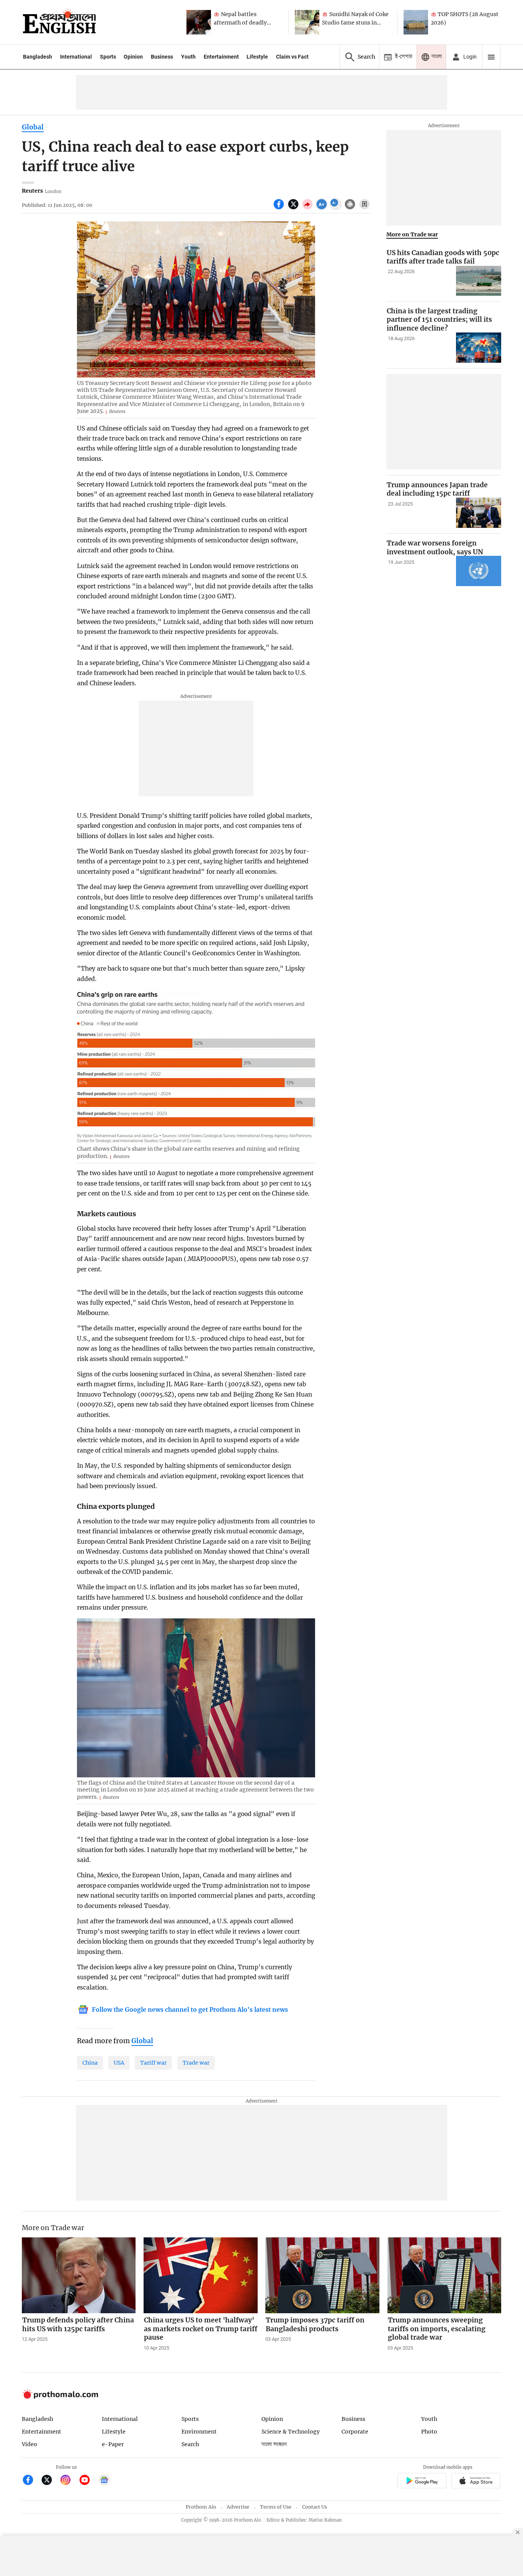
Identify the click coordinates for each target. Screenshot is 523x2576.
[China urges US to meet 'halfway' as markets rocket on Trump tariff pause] (201, 2275)
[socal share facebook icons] (280, 208)
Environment (199, 2432)
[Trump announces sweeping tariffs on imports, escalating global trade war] (445, 2275)
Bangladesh (38, 57)
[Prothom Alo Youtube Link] (88, 2481)
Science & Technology (291, 2432)
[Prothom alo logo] (60, 2397)
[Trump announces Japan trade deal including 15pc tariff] (479, 513)
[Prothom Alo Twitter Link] (50, 2481)
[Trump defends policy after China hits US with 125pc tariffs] (79, 2275)
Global (33, 127)
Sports (108, 57)
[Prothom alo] (59, 22)
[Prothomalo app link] (422, 2482)
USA (119, 2063)
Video (29, 2444)
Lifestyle (257, 57)
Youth (188, 57)
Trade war (196, 2063)
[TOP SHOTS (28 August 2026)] (416, 22)
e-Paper (113, 2444)
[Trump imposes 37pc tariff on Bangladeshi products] (322, 2275)
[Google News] (104, 2481)
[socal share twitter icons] (294, 208)
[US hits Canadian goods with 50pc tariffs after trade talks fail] (479, 281)
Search (190, 2444)
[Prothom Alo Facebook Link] (31, 2481)
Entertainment (221, 57)
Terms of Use (276, 2507)
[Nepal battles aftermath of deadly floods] (199, 22)
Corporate (355, 2432)
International (76, 57)
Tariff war (153, 2063)
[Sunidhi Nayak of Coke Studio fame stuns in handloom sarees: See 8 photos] (307, 22)
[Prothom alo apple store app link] (476, 2482)
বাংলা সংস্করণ (274, 2444)
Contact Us (315, 2507)
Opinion (133, 57)
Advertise (238, 2507)
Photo (429, 2432)
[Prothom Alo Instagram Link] (69, 2481)
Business (162, 57)
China (90, 2063)
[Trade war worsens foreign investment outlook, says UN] (479, 571)
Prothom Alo (201, 2507)
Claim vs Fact (292, 57)
